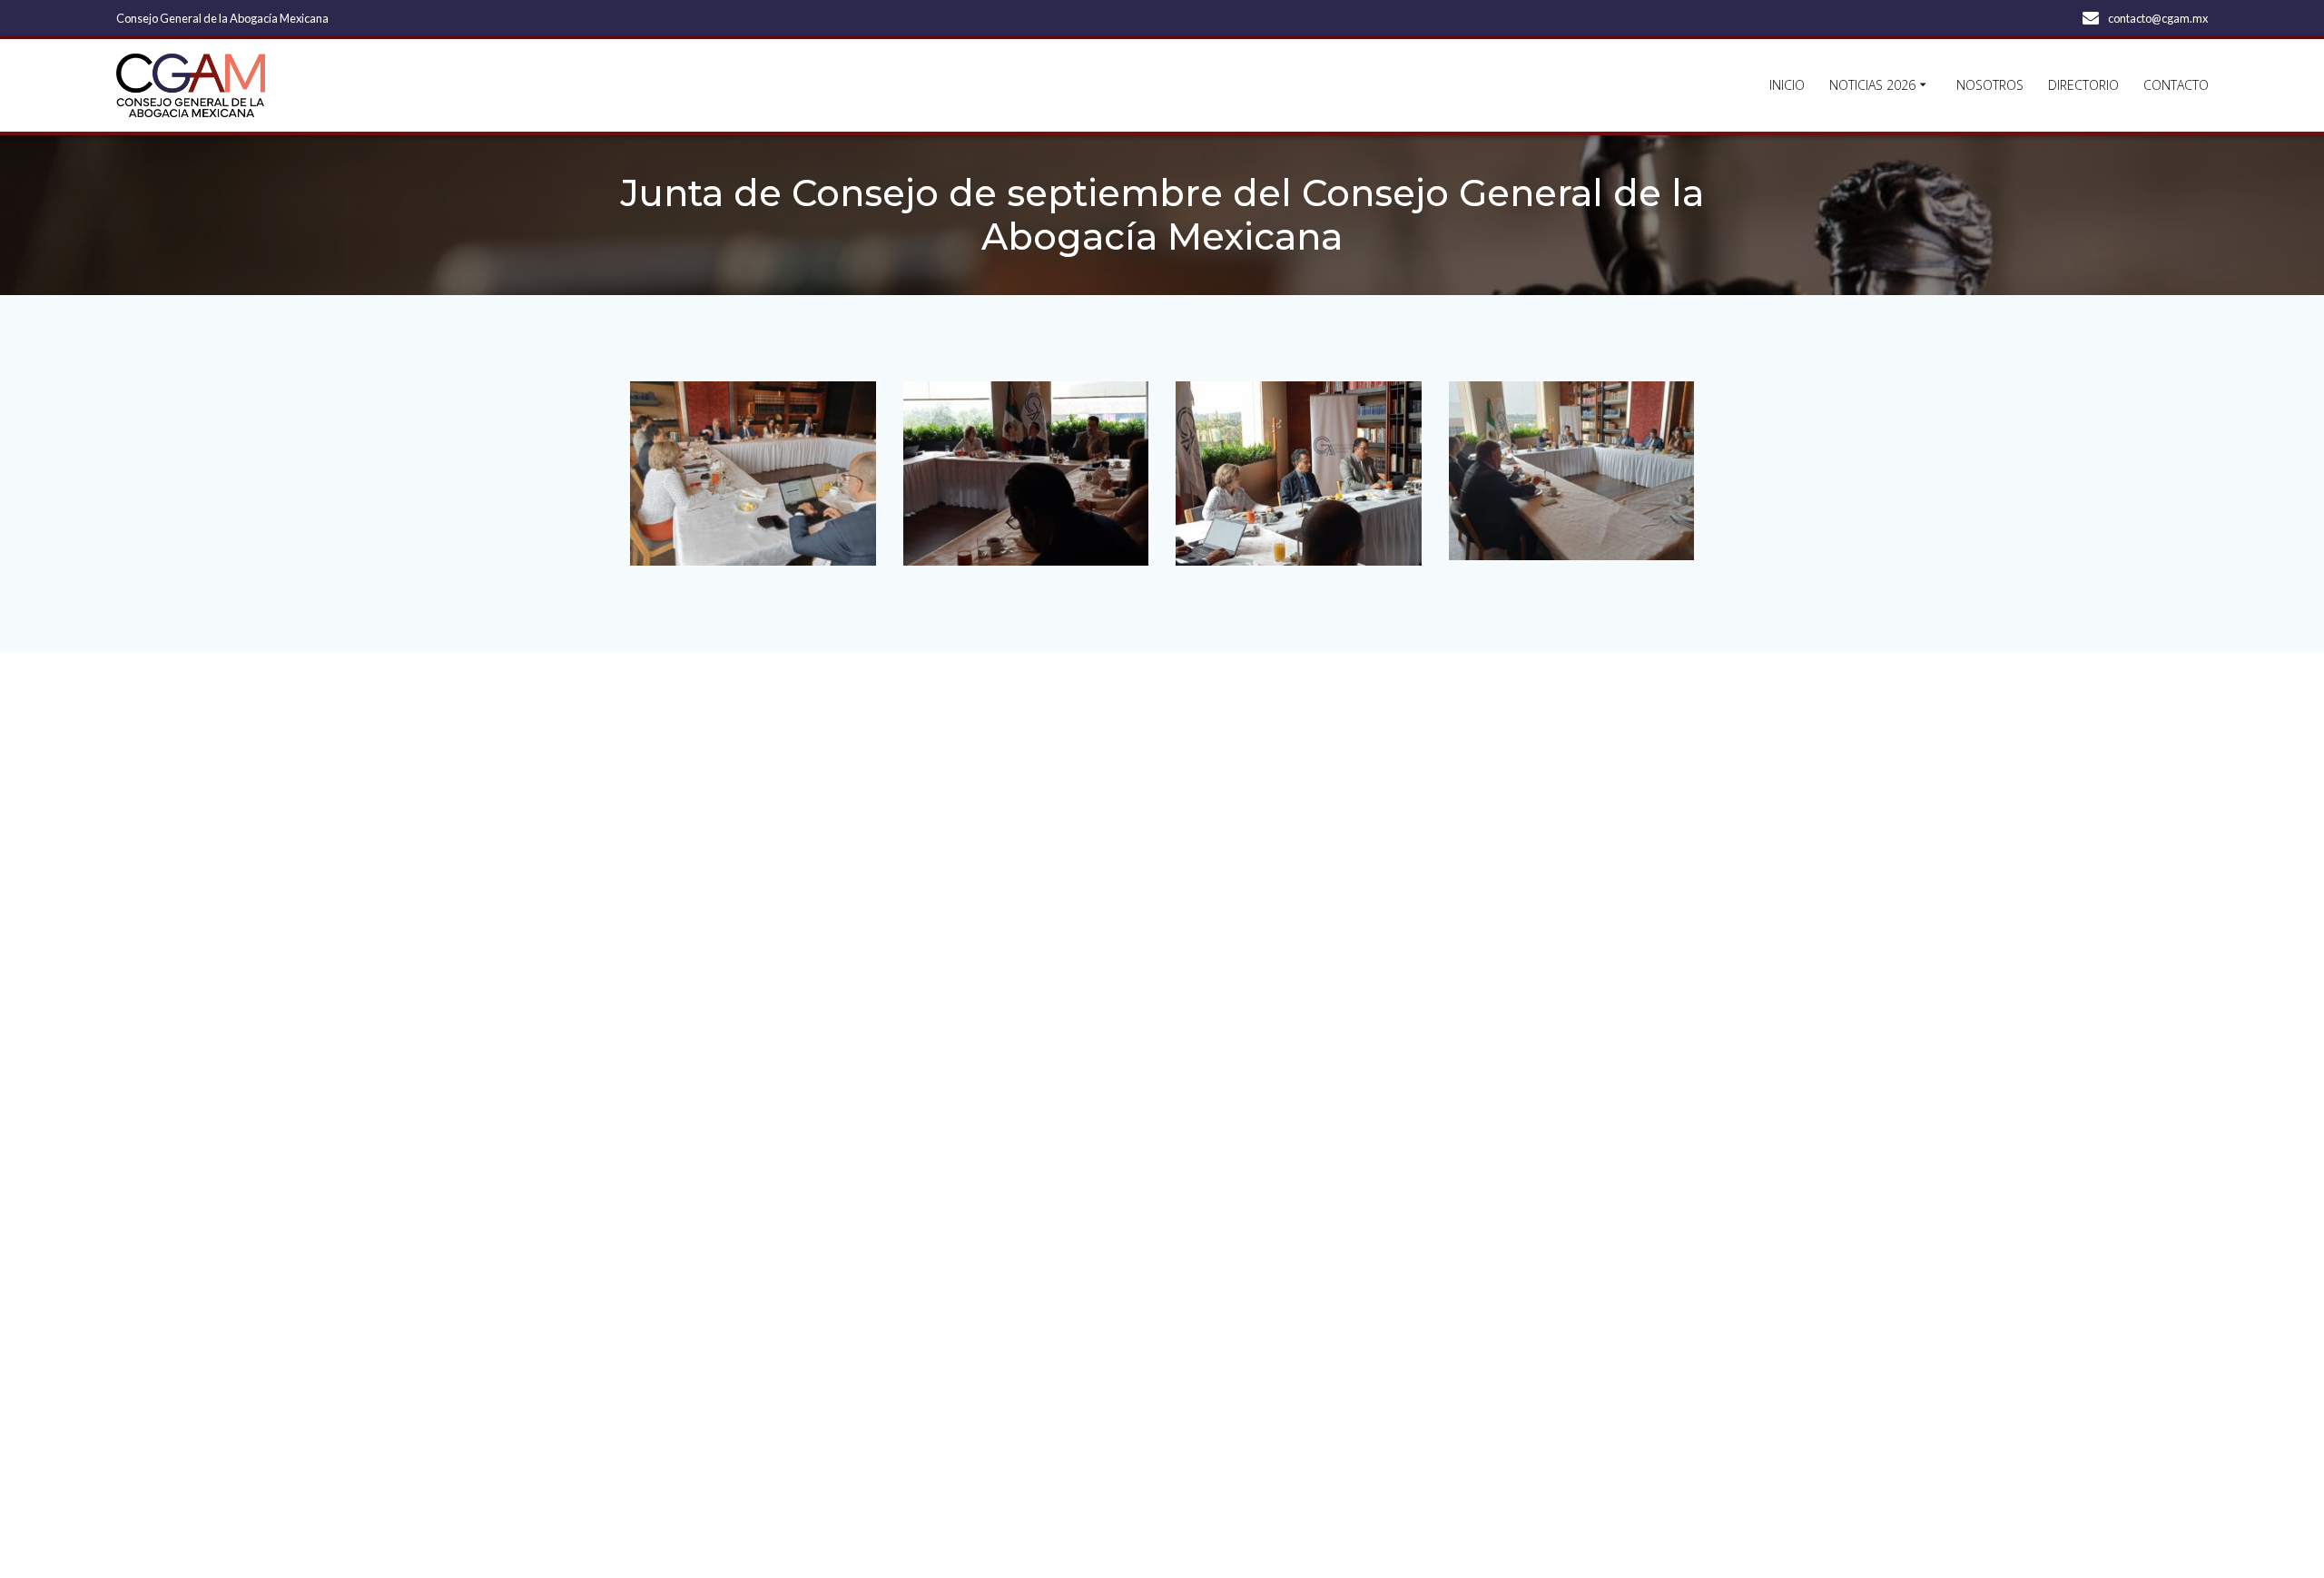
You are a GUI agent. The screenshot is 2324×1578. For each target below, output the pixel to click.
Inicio (1787, 85)
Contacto (2176, 85)
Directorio (2083, 85)
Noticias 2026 (1872, 85)
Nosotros (1990, 85)
